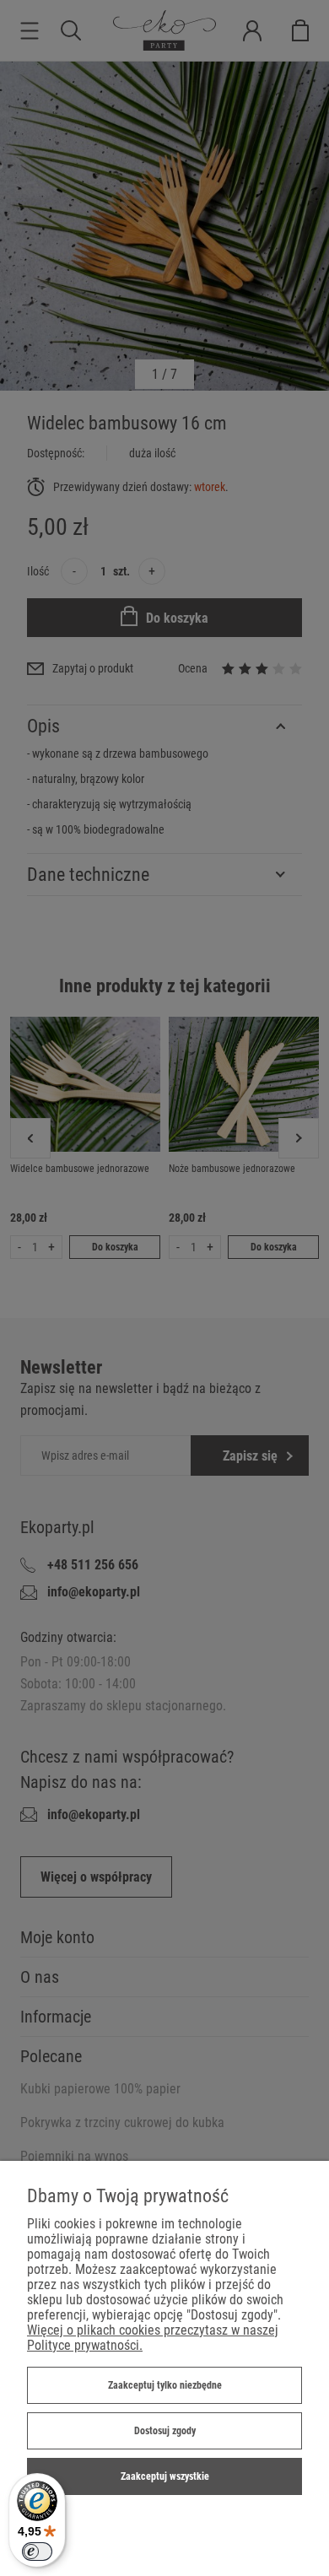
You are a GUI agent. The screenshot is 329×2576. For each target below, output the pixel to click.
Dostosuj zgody (165, 2431)
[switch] (37, 2552)
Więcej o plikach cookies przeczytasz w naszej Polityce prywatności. (153, 2338)
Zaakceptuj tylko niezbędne (165, 2385)
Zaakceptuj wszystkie (165, 2476)
